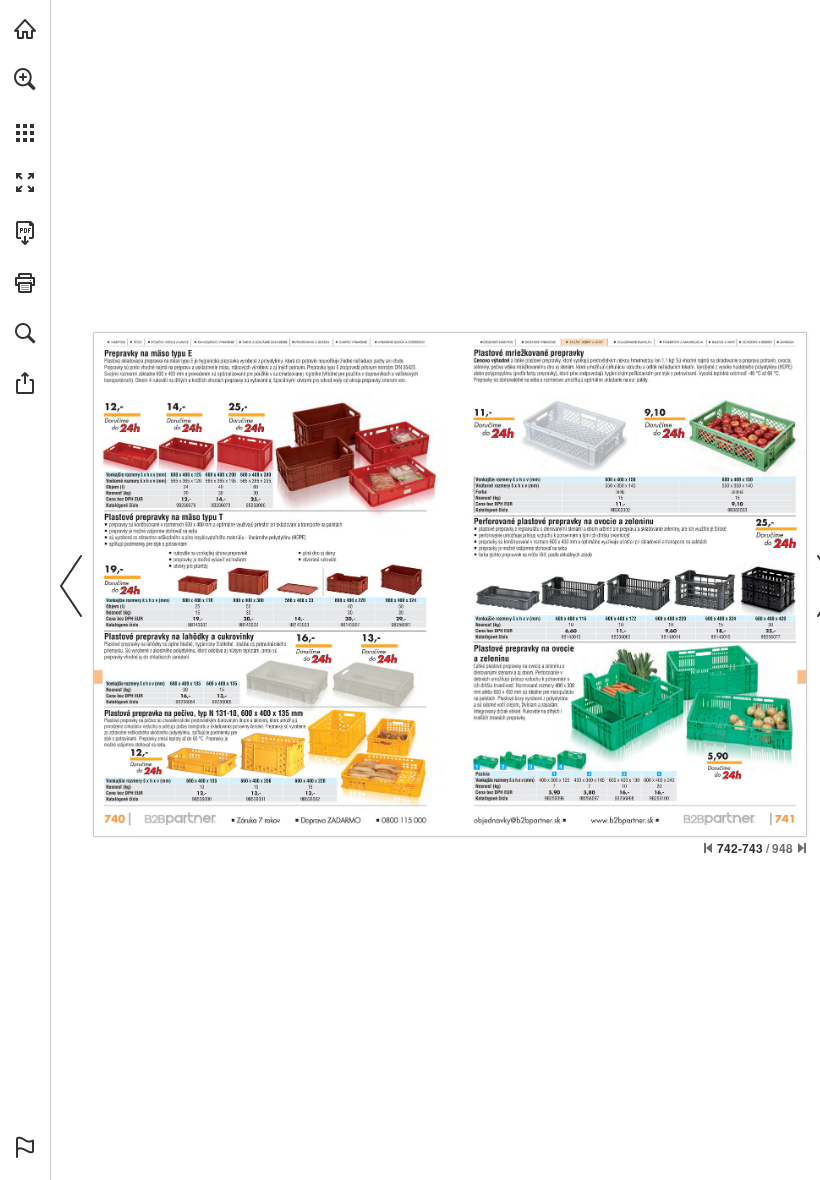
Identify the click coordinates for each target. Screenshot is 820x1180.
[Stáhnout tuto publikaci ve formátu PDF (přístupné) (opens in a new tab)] (25, 233)
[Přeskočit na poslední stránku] (802, 848)
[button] (25, 79)
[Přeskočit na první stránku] (708, 848)
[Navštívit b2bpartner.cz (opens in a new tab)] (25, 29)
